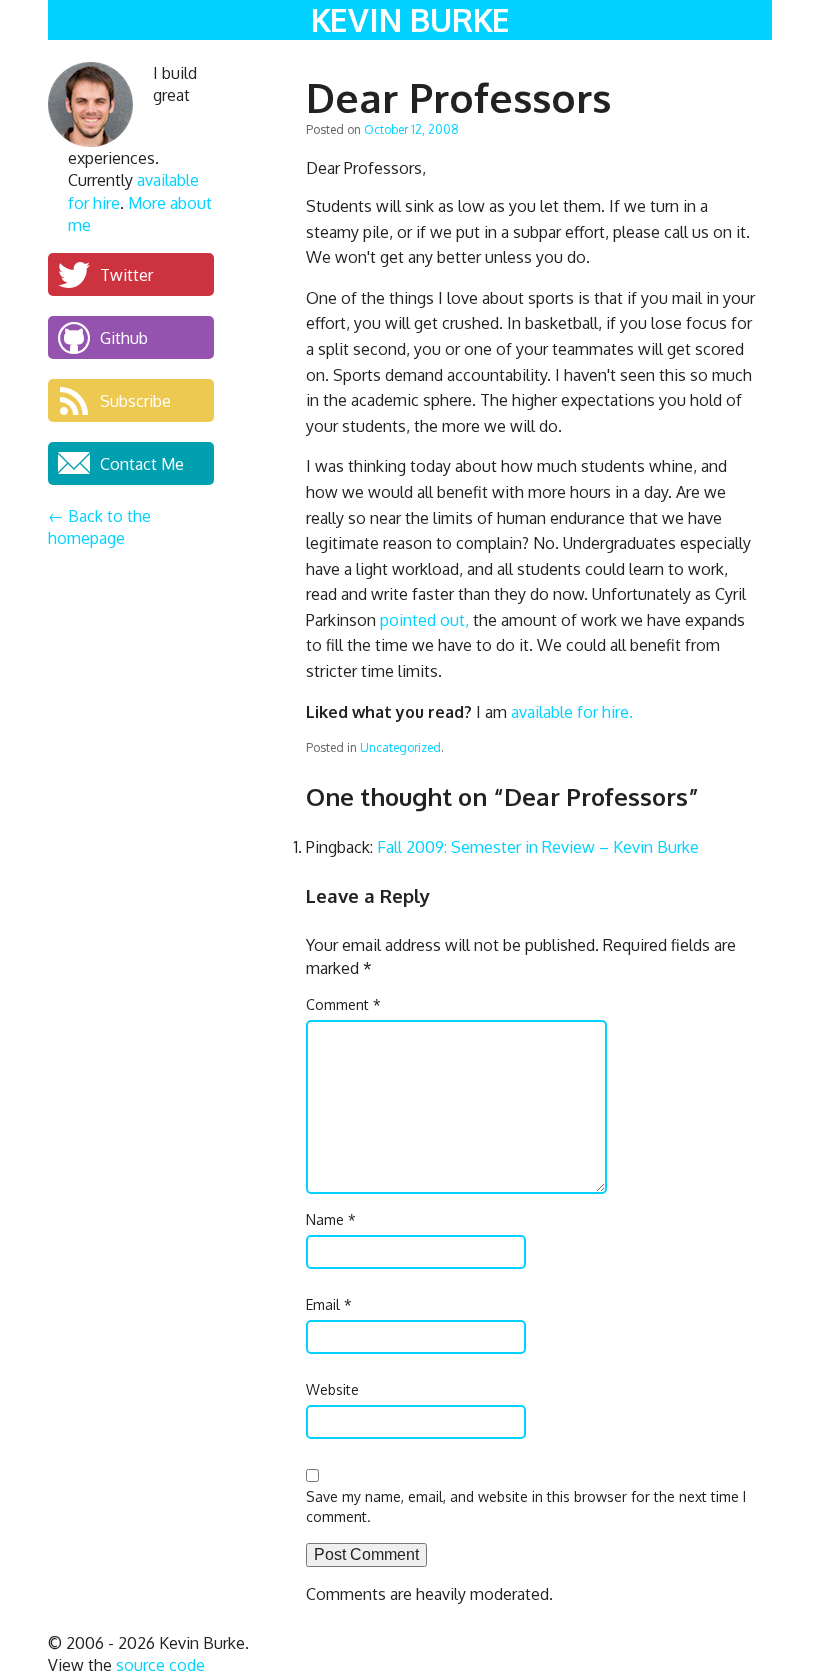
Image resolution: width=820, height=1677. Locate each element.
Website (332, 1389)
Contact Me (142, 463)
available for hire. (572, 712)
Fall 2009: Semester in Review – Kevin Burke (538, 847)
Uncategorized (400, 747)
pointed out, (424, 620)
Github (124, 337)
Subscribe (135, 400)
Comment (343, 1004)
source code (160, 1665)
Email (329, 1304)
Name (331, 1219)
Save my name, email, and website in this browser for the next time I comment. (526, 1506)
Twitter (126, 274)
